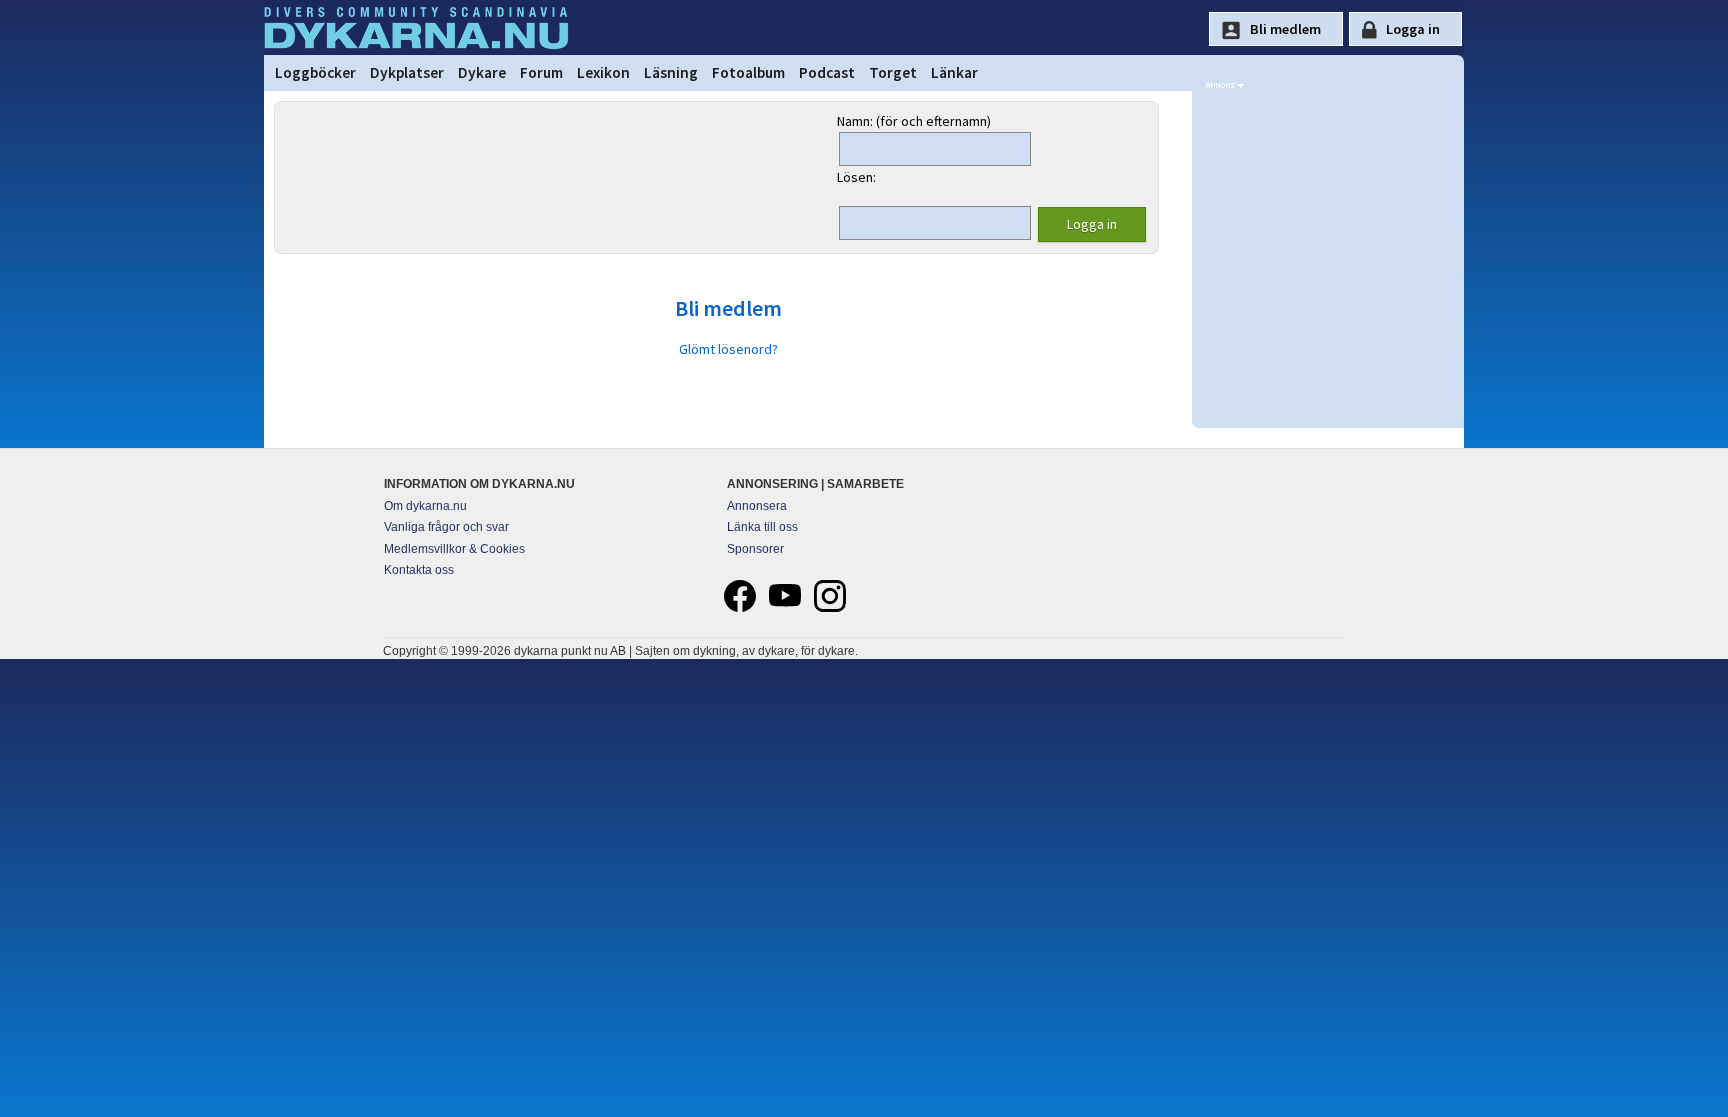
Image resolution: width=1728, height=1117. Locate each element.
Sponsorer (755, 549)
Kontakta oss (419, 570)
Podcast (827, 72)
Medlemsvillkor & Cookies (454, 549)
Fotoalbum (748, 72)
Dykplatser (407, 72)
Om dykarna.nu (425, 506)
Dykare (482, 72)
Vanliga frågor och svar (446, 527)
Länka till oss (762, 527)
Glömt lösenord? (728, 349)
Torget (893, 72)
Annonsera (757, 506)
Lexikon (603, 72)
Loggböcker (315, 72)
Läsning (671, 72)
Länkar (954, 72)
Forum (541, 72)
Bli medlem (728, 308)
